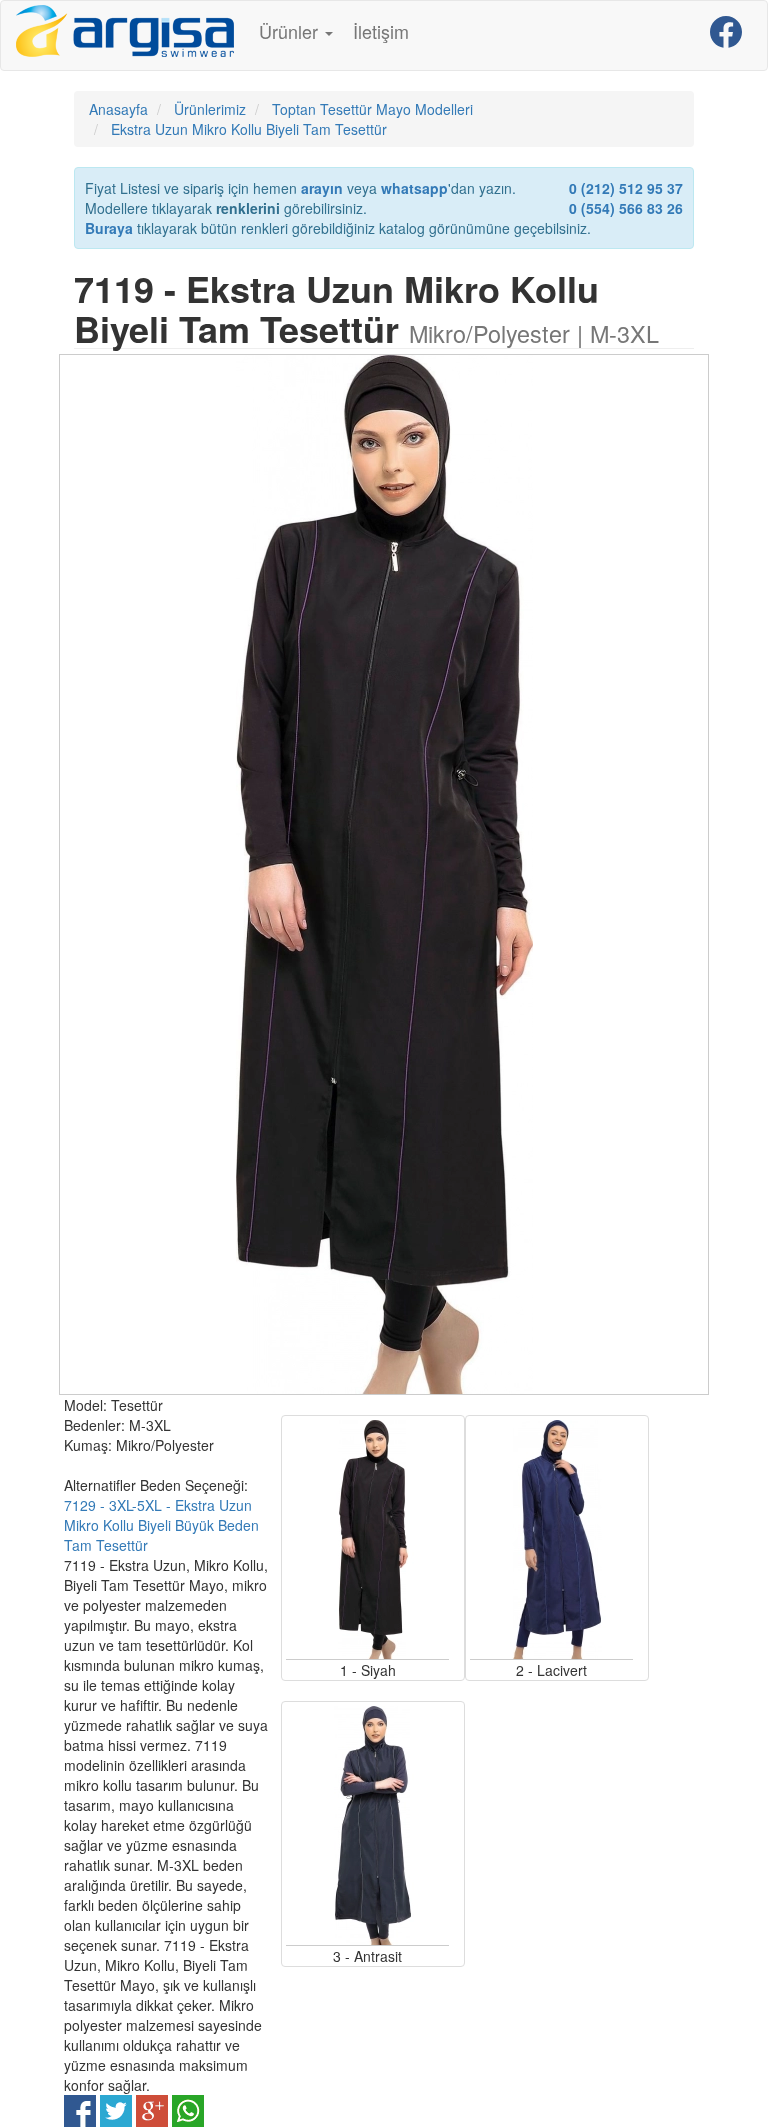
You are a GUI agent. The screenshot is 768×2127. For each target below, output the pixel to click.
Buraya (109, 228)
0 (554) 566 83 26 (626, 208)
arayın (322, 188)
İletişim (381, 31)
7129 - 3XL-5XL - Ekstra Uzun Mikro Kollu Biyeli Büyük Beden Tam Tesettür (161, 1525)
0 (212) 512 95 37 (626, 188)
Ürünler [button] (291, 31)
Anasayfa (118, 109)
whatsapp (414, 188)
